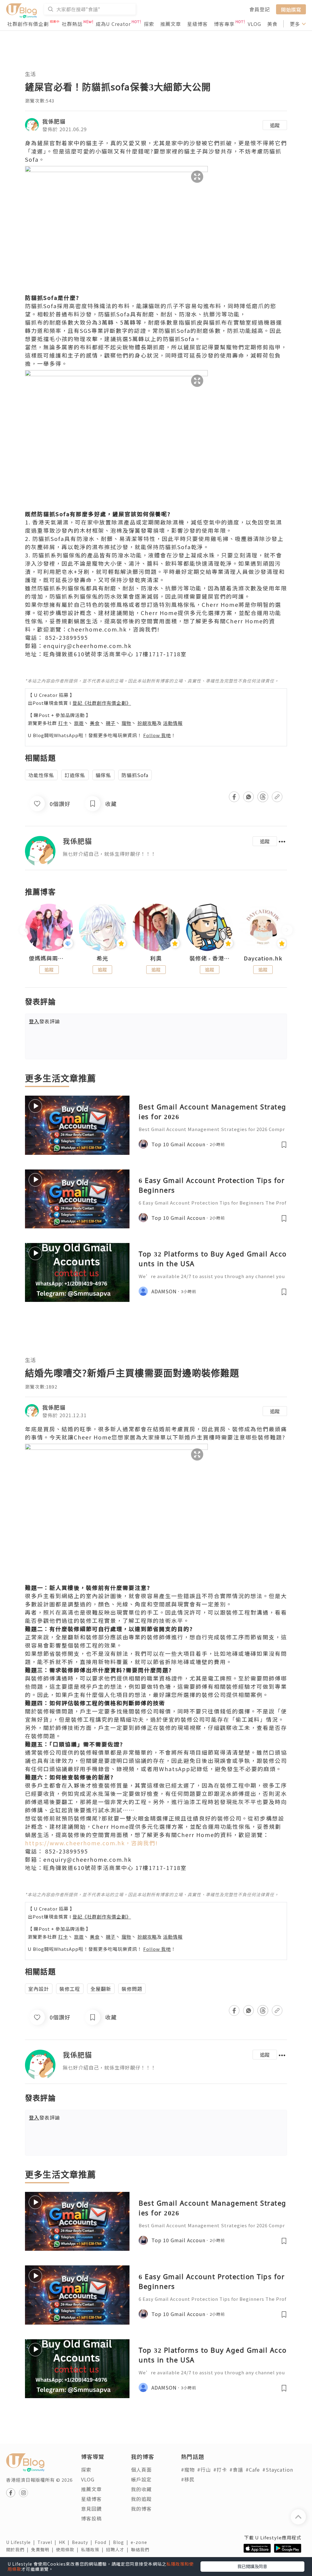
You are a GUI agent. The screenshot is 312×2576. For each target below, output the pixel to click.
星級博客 (197, 24)
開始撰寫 (291, 9)
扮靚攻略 (147, 723)
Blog (122, 2542)
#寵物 (188, 2470)
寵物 (126, 723)
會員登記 (260, 9)
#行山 (204, 2470)
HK (65, 2542)
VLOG (254, 24)
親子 (111, 723)
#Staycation (278, 2470)
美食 (272, 24)
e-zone (140, 2542)
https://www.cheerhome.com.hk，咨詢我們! (91, 1843)
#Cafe (253, 2470)
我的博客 (141, 2509)
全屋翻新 (101, 1989)
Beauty (83, 2542)
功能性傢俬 (41, 775)
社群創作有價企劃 (28, 24)
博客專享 (224, 24)
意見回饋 (91, 2509)
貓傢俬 (103, 775)
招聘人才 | (119, 2549)
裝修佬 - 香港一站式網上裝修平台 (210, 958)
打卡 (63, 723)
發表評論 (44, 1021)
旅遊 (79, 723)
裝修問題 (132, 1989)
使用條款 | (69, 2549)
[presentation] (25, 930)
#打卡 (220, 2470)
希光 (102, 958)
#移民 (188, 2479)
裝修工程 (70, 1989)
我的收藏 (141, 2489)
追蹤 (275, 125)
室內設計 (39, 1989)
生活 (30, 74)
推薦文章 (171, 24)
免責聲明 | (44, 2549)
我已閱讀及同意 (252, 2566)
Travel (48, 2542)
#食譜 (236, 2470)
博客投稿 (91, 2518)
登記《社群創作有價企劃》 (102, 703)
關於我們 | (19, 2549)
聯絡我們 (141, 2549)
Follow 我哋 (157, 735)
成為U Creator (113, 24)
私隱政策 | (94, 2549)
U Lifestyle (22, 2542)
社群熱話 (72, 24)
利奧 (156, 958)
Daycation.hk (263, 958)
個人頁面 (141, 2470)
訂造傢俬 (75, 775)
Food (104, 2542)
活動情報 (173, 723)
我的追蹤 (141, 2499)
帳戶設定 (141, 2479)
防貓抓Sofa (135, 775)
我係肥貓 (54, 121)
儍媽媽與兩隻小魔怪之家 (49, 958)
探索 (149, 24)
